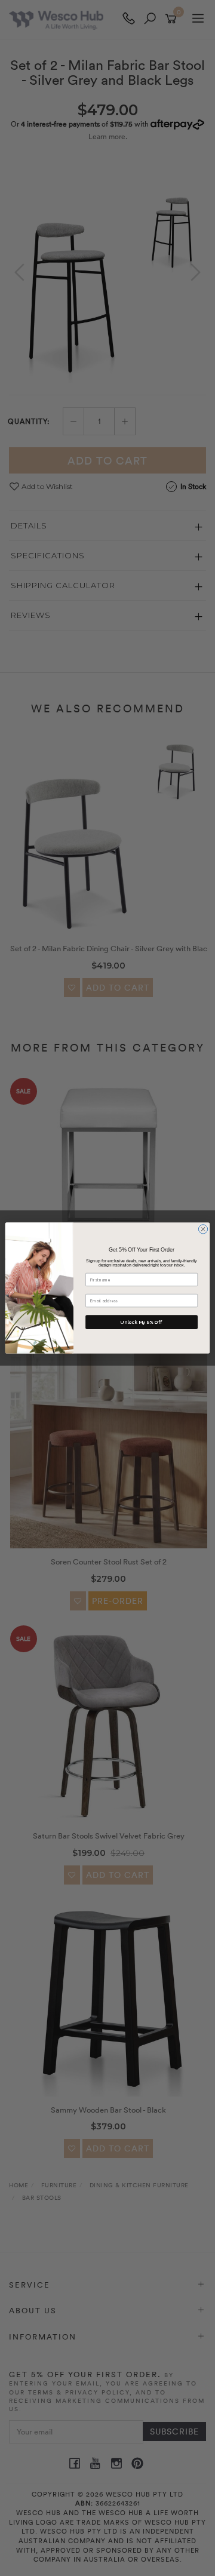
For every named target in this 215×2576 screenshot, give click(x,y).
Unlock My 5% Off (141, 1322)
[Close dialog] (203, 1229)
